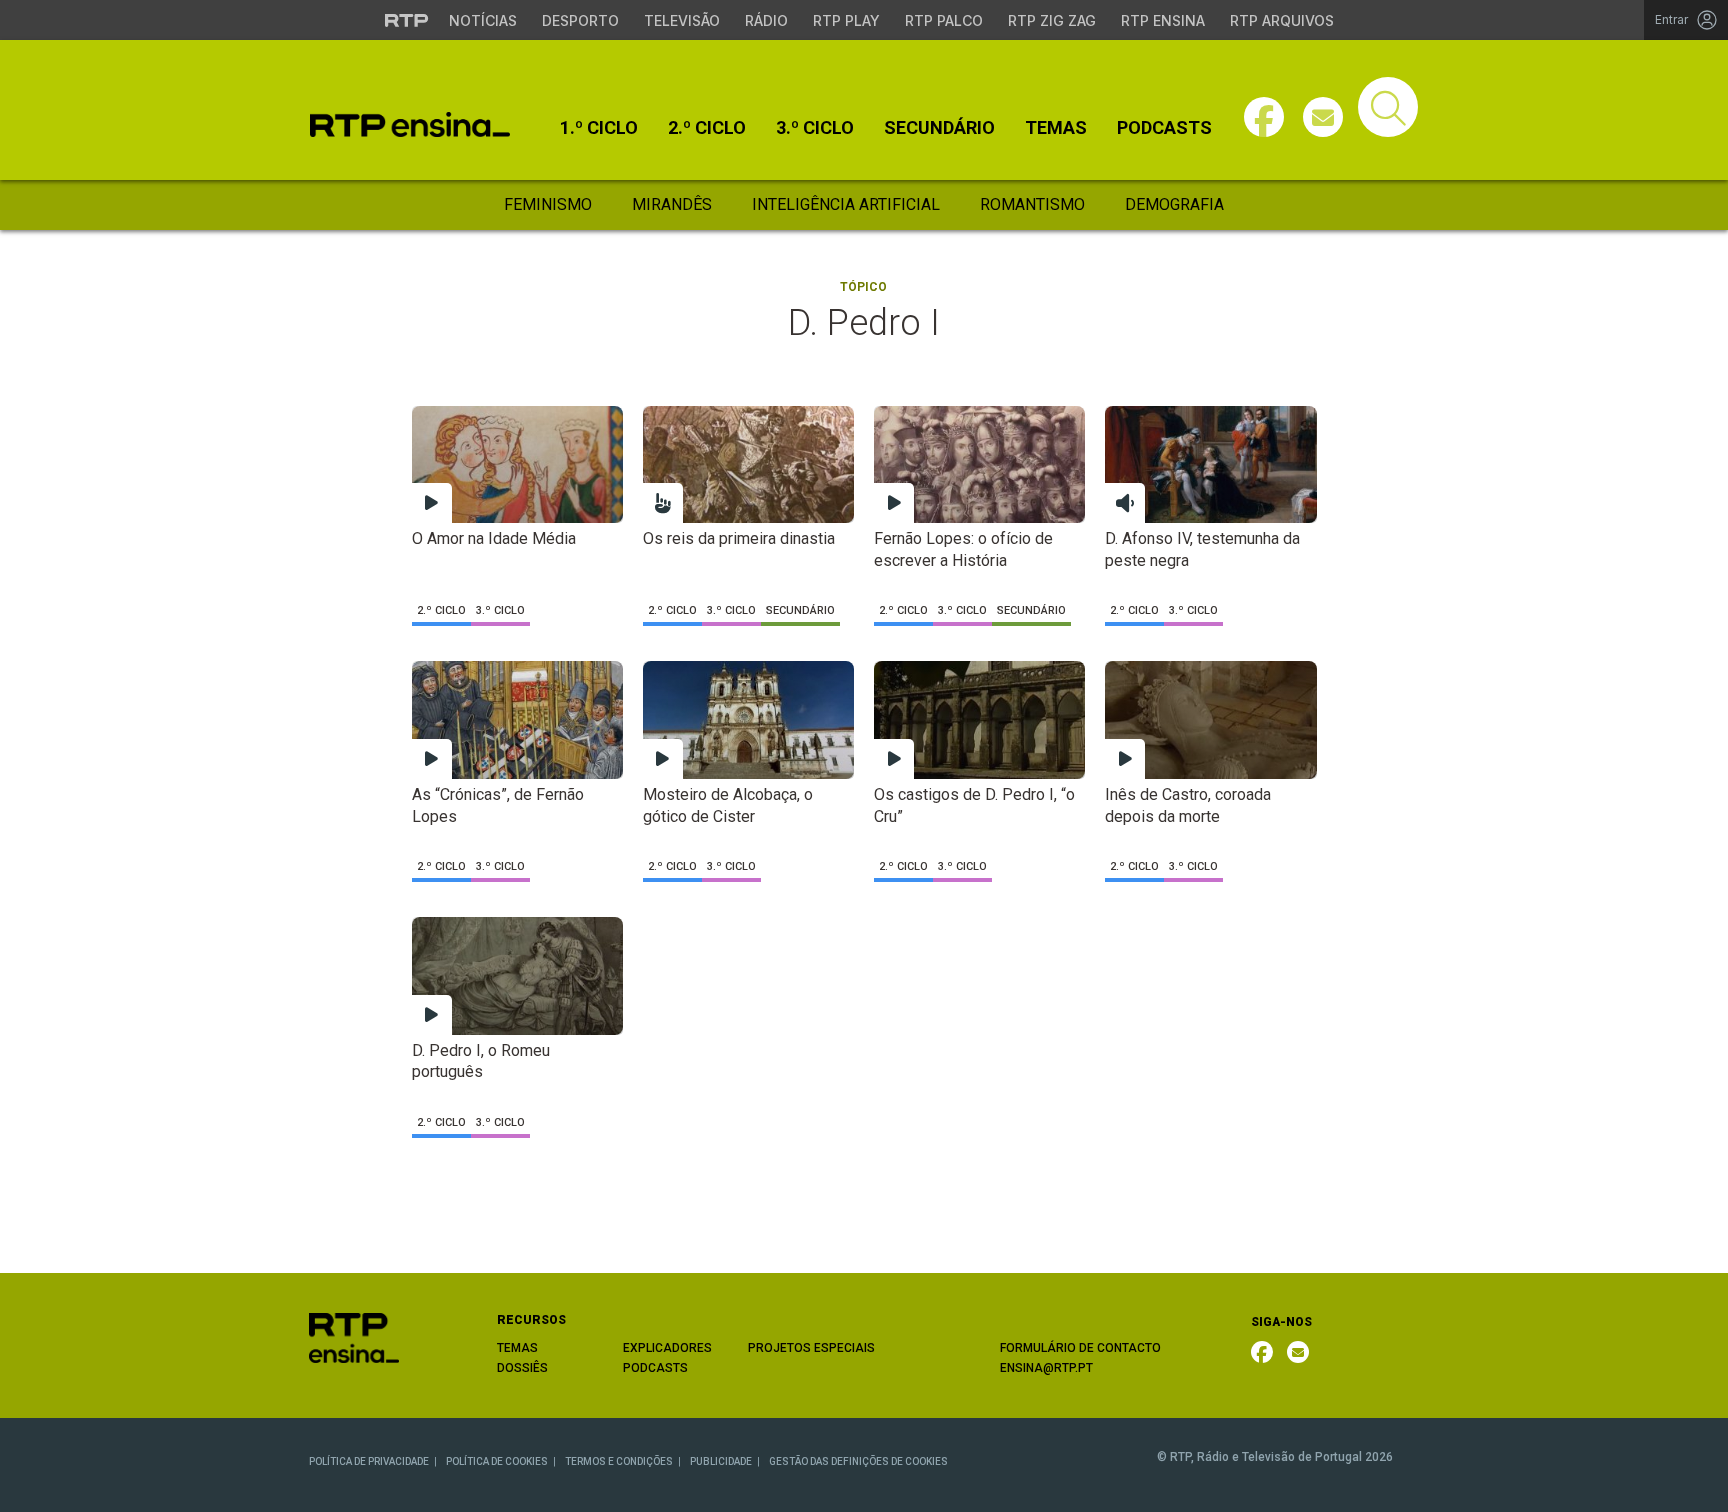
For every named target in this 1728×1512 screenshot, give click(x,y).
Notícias (483, 20)
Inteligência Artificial (846, 204)
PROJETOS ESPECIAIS (811, 1348)
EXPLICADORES (667, 1348)
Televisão (682, 20)
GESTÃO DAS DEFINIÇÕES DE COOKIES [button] (858, 1461)
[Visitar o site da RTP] (407, 20)
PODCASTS (655, 1368)
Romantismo (1032, 204)
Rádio (766, 20)
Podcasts (1164, 128)
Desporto (580, 20)
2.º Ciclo (707, 128)
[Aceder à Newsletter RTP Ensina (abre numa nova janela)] (1323, 117)
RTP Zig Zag (1052, 20)
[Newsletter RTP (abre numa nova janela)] (1298, 1352)
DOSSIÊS (522, 1368)
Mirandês (672, 204)
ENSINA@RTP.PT (1046, 1368)
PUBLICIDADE (721, 1461)
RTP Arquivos (1282, 20)
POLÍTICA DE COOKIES (497, 1461)
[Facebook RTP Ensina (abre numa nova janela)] (1262, 1352)
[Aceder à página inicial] (410, 124)
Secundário (939, 128)
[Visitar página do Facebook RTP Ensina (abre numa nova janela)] (1264, 117)
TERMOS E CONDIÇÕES (619, 1461)
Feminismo (548, 204)
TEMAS (517, 1348)
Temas (1056, 128)
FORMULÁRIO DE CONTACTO (1080, 1348)
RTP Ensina (1163, 20)
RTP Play (846, 20)
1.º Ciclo (599, 128)
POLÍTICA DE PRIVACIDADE (369, 1461)
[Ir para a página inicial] (354, 1336)
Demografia (1174, 204)
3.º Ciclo (815, 128)
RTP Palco (944, 20)
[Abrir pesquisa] (1388, 107)
